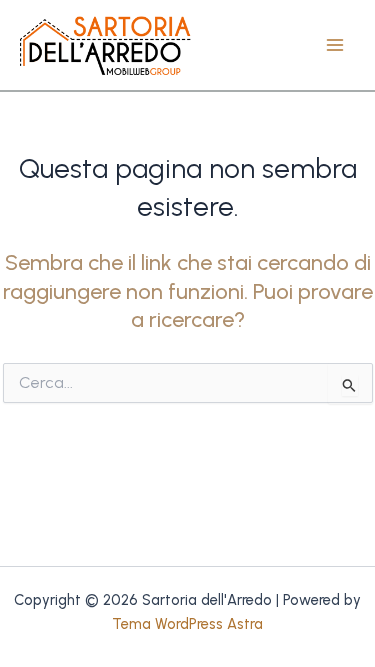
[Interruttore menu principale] (335, 45)
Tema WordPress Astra (187, 624)
